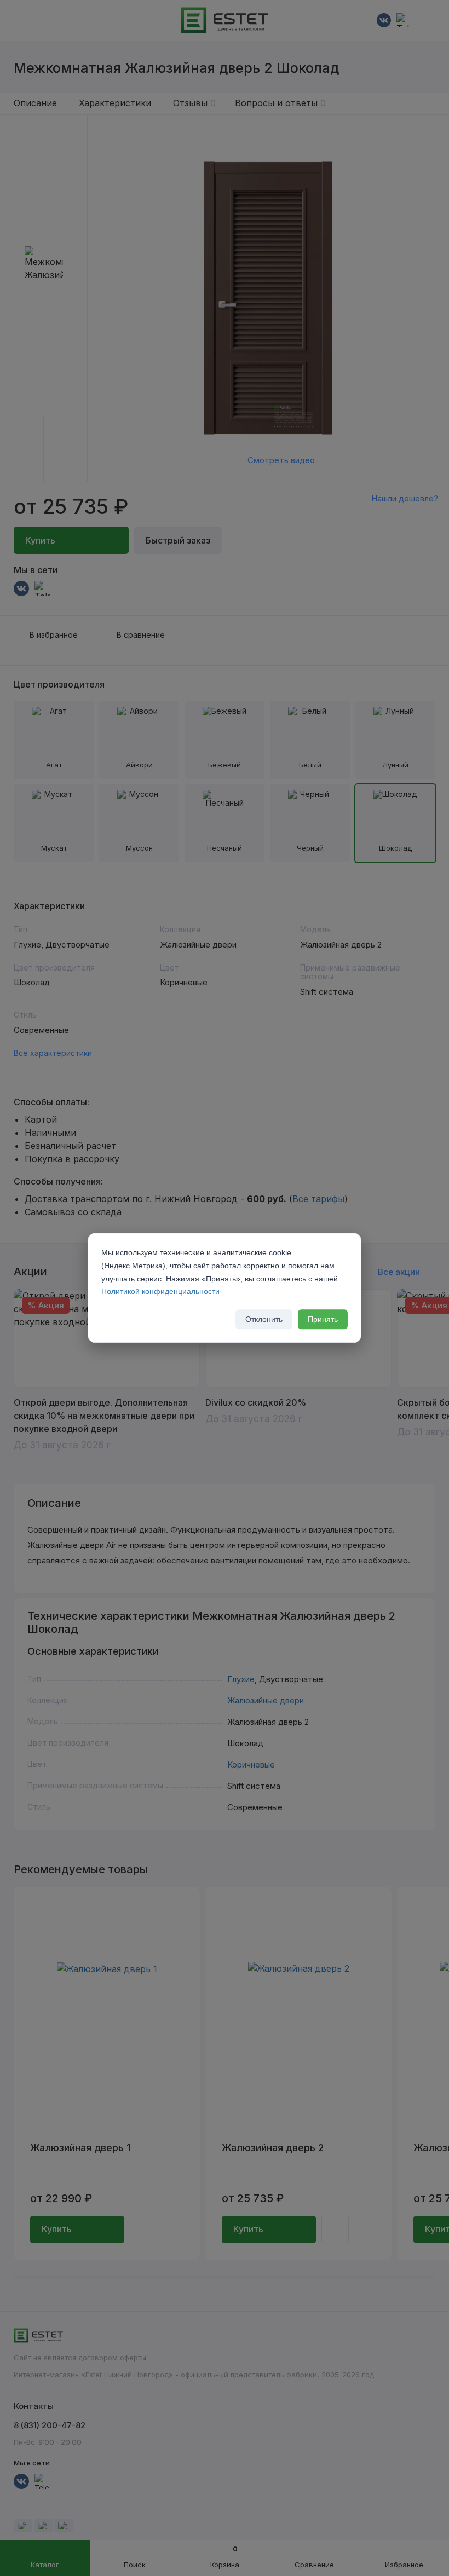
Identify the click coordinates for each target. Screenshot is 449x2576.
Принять (323, 1320)
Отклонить (264, 1320)
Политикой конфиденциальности (160, 1292)
